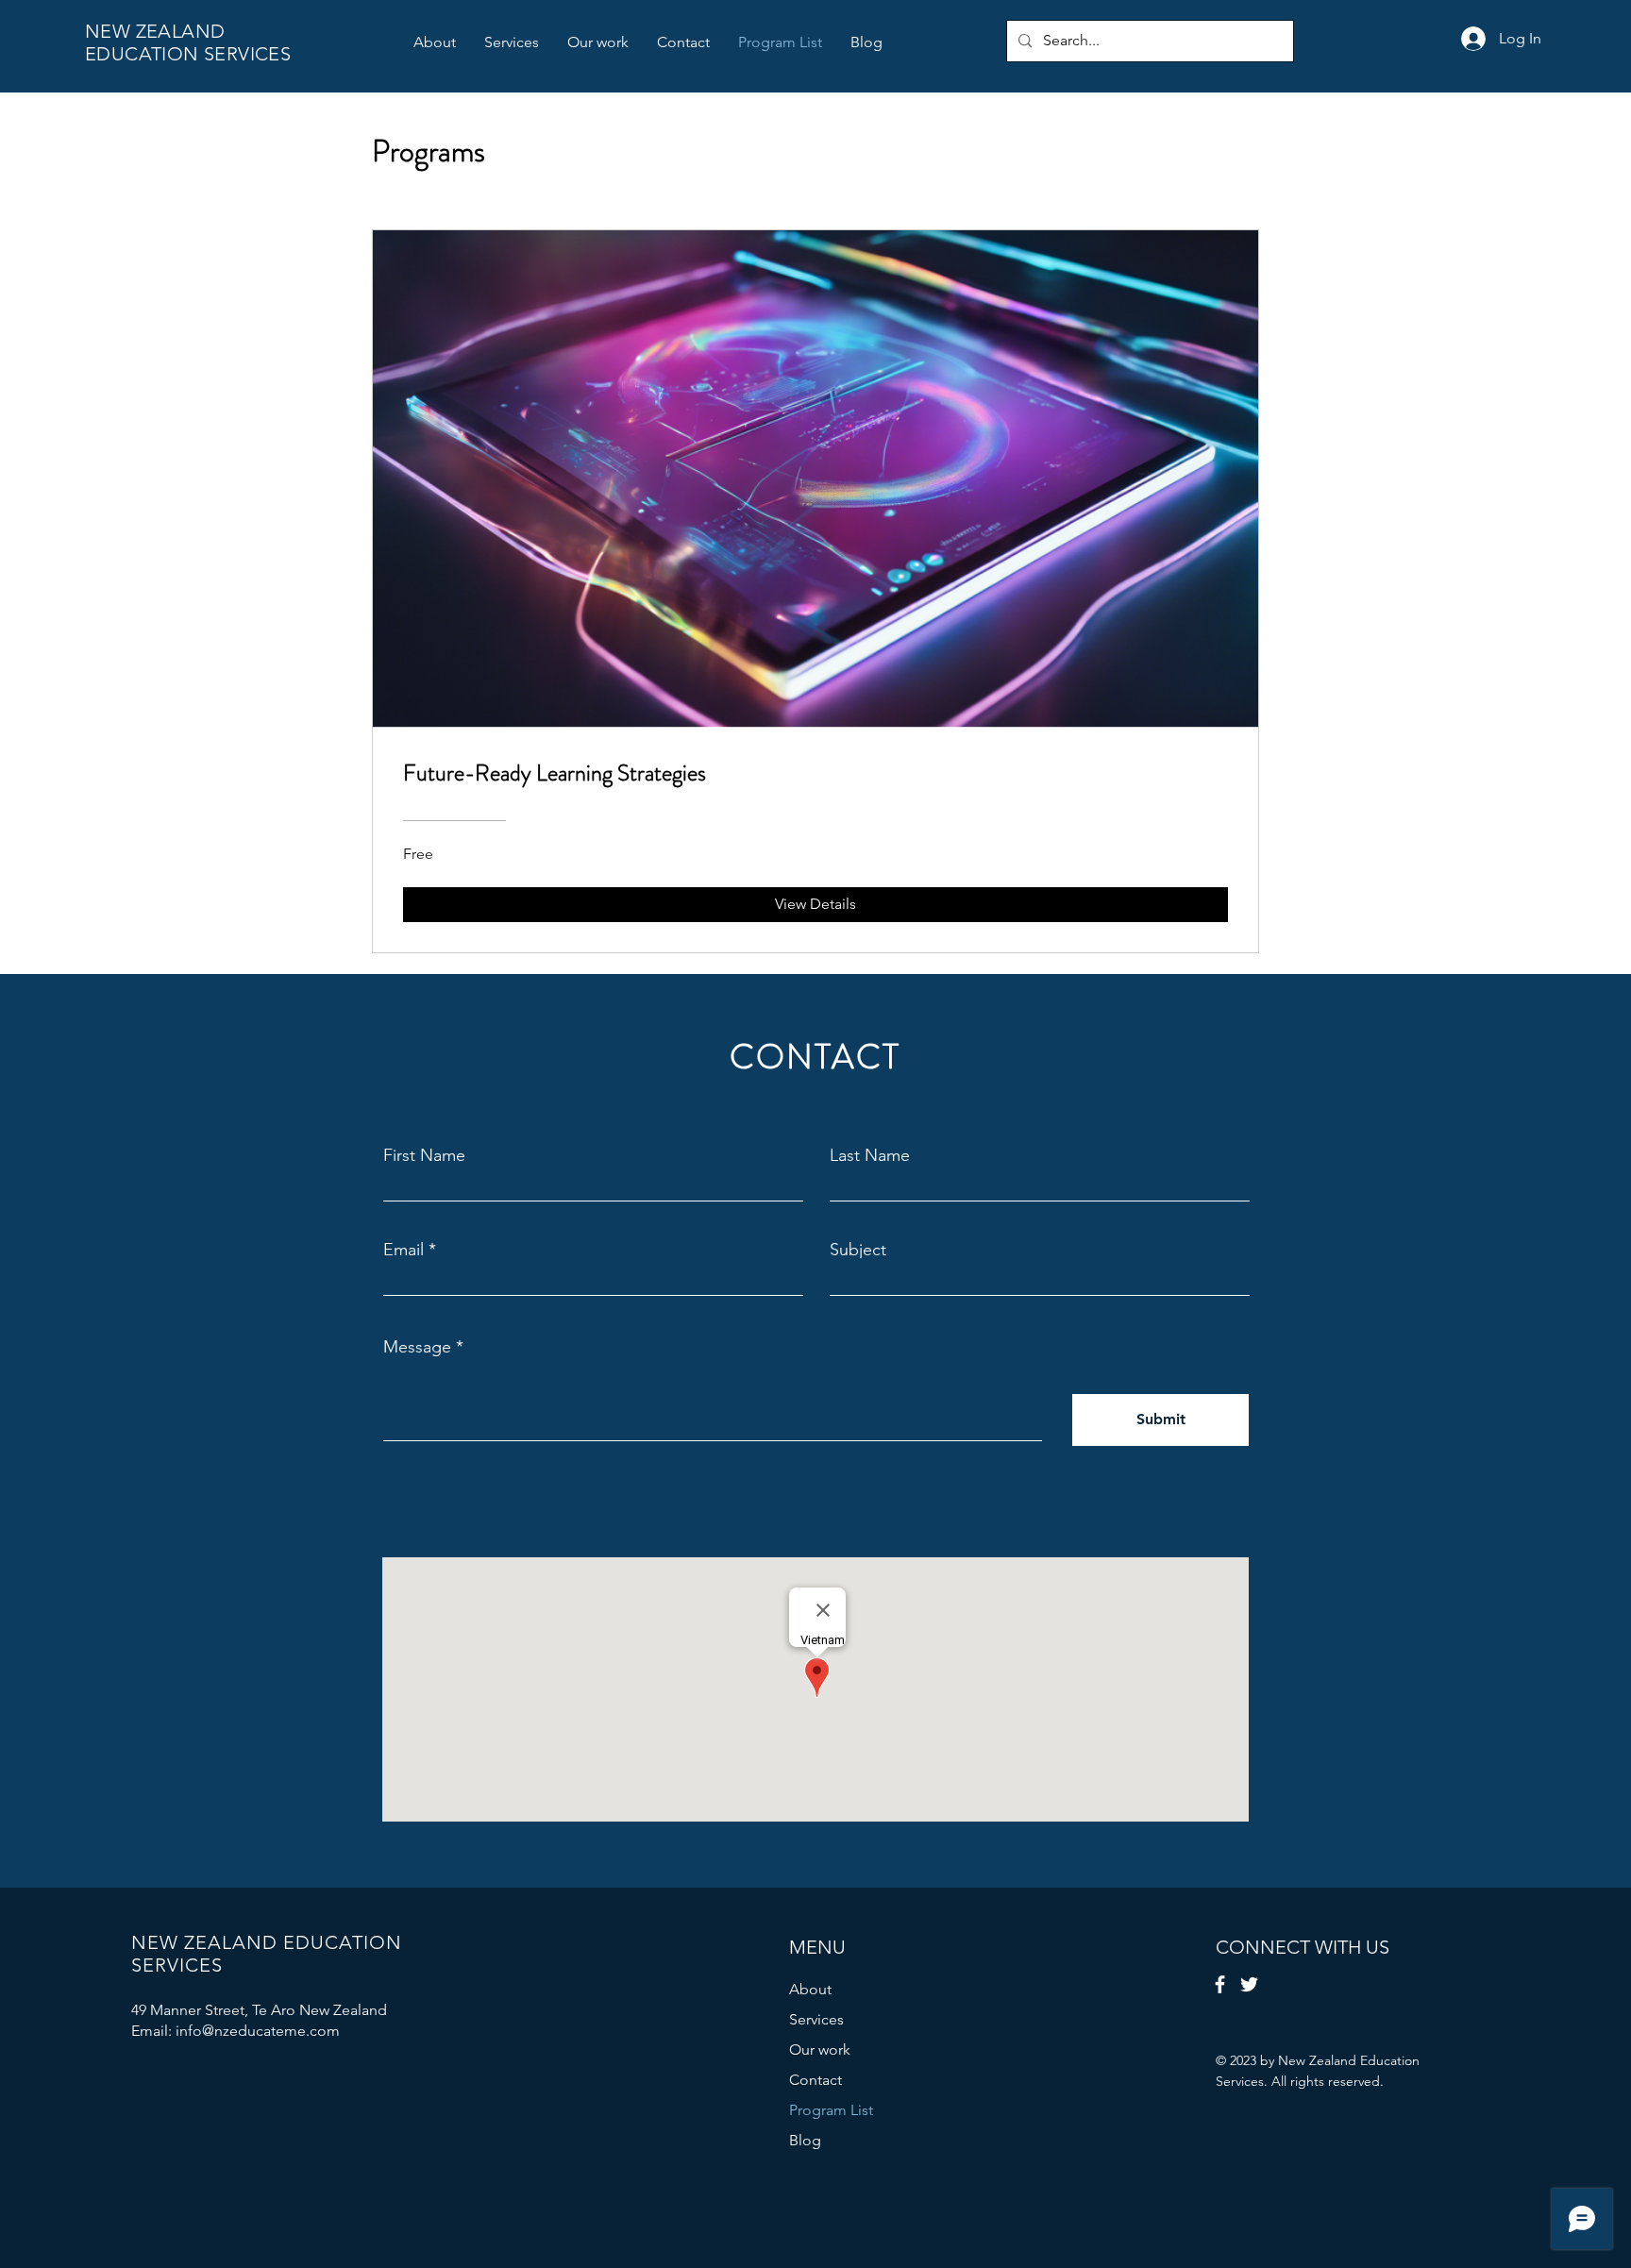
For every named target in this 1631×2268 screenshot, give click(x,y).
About (810, 1989)
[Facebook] (1220, 1984)
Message (417, 1347)
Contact (815, 2080)
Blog (805, 2140)
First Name (424, 1155)
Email (404, 1250)
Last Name (870, 1155)
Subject (858, 1250)
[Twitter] (1249, 1984)
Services (816, 2019)
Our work (820, 2050)
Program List (831, 2110)
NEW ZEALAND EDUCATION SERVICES (188, 42)
